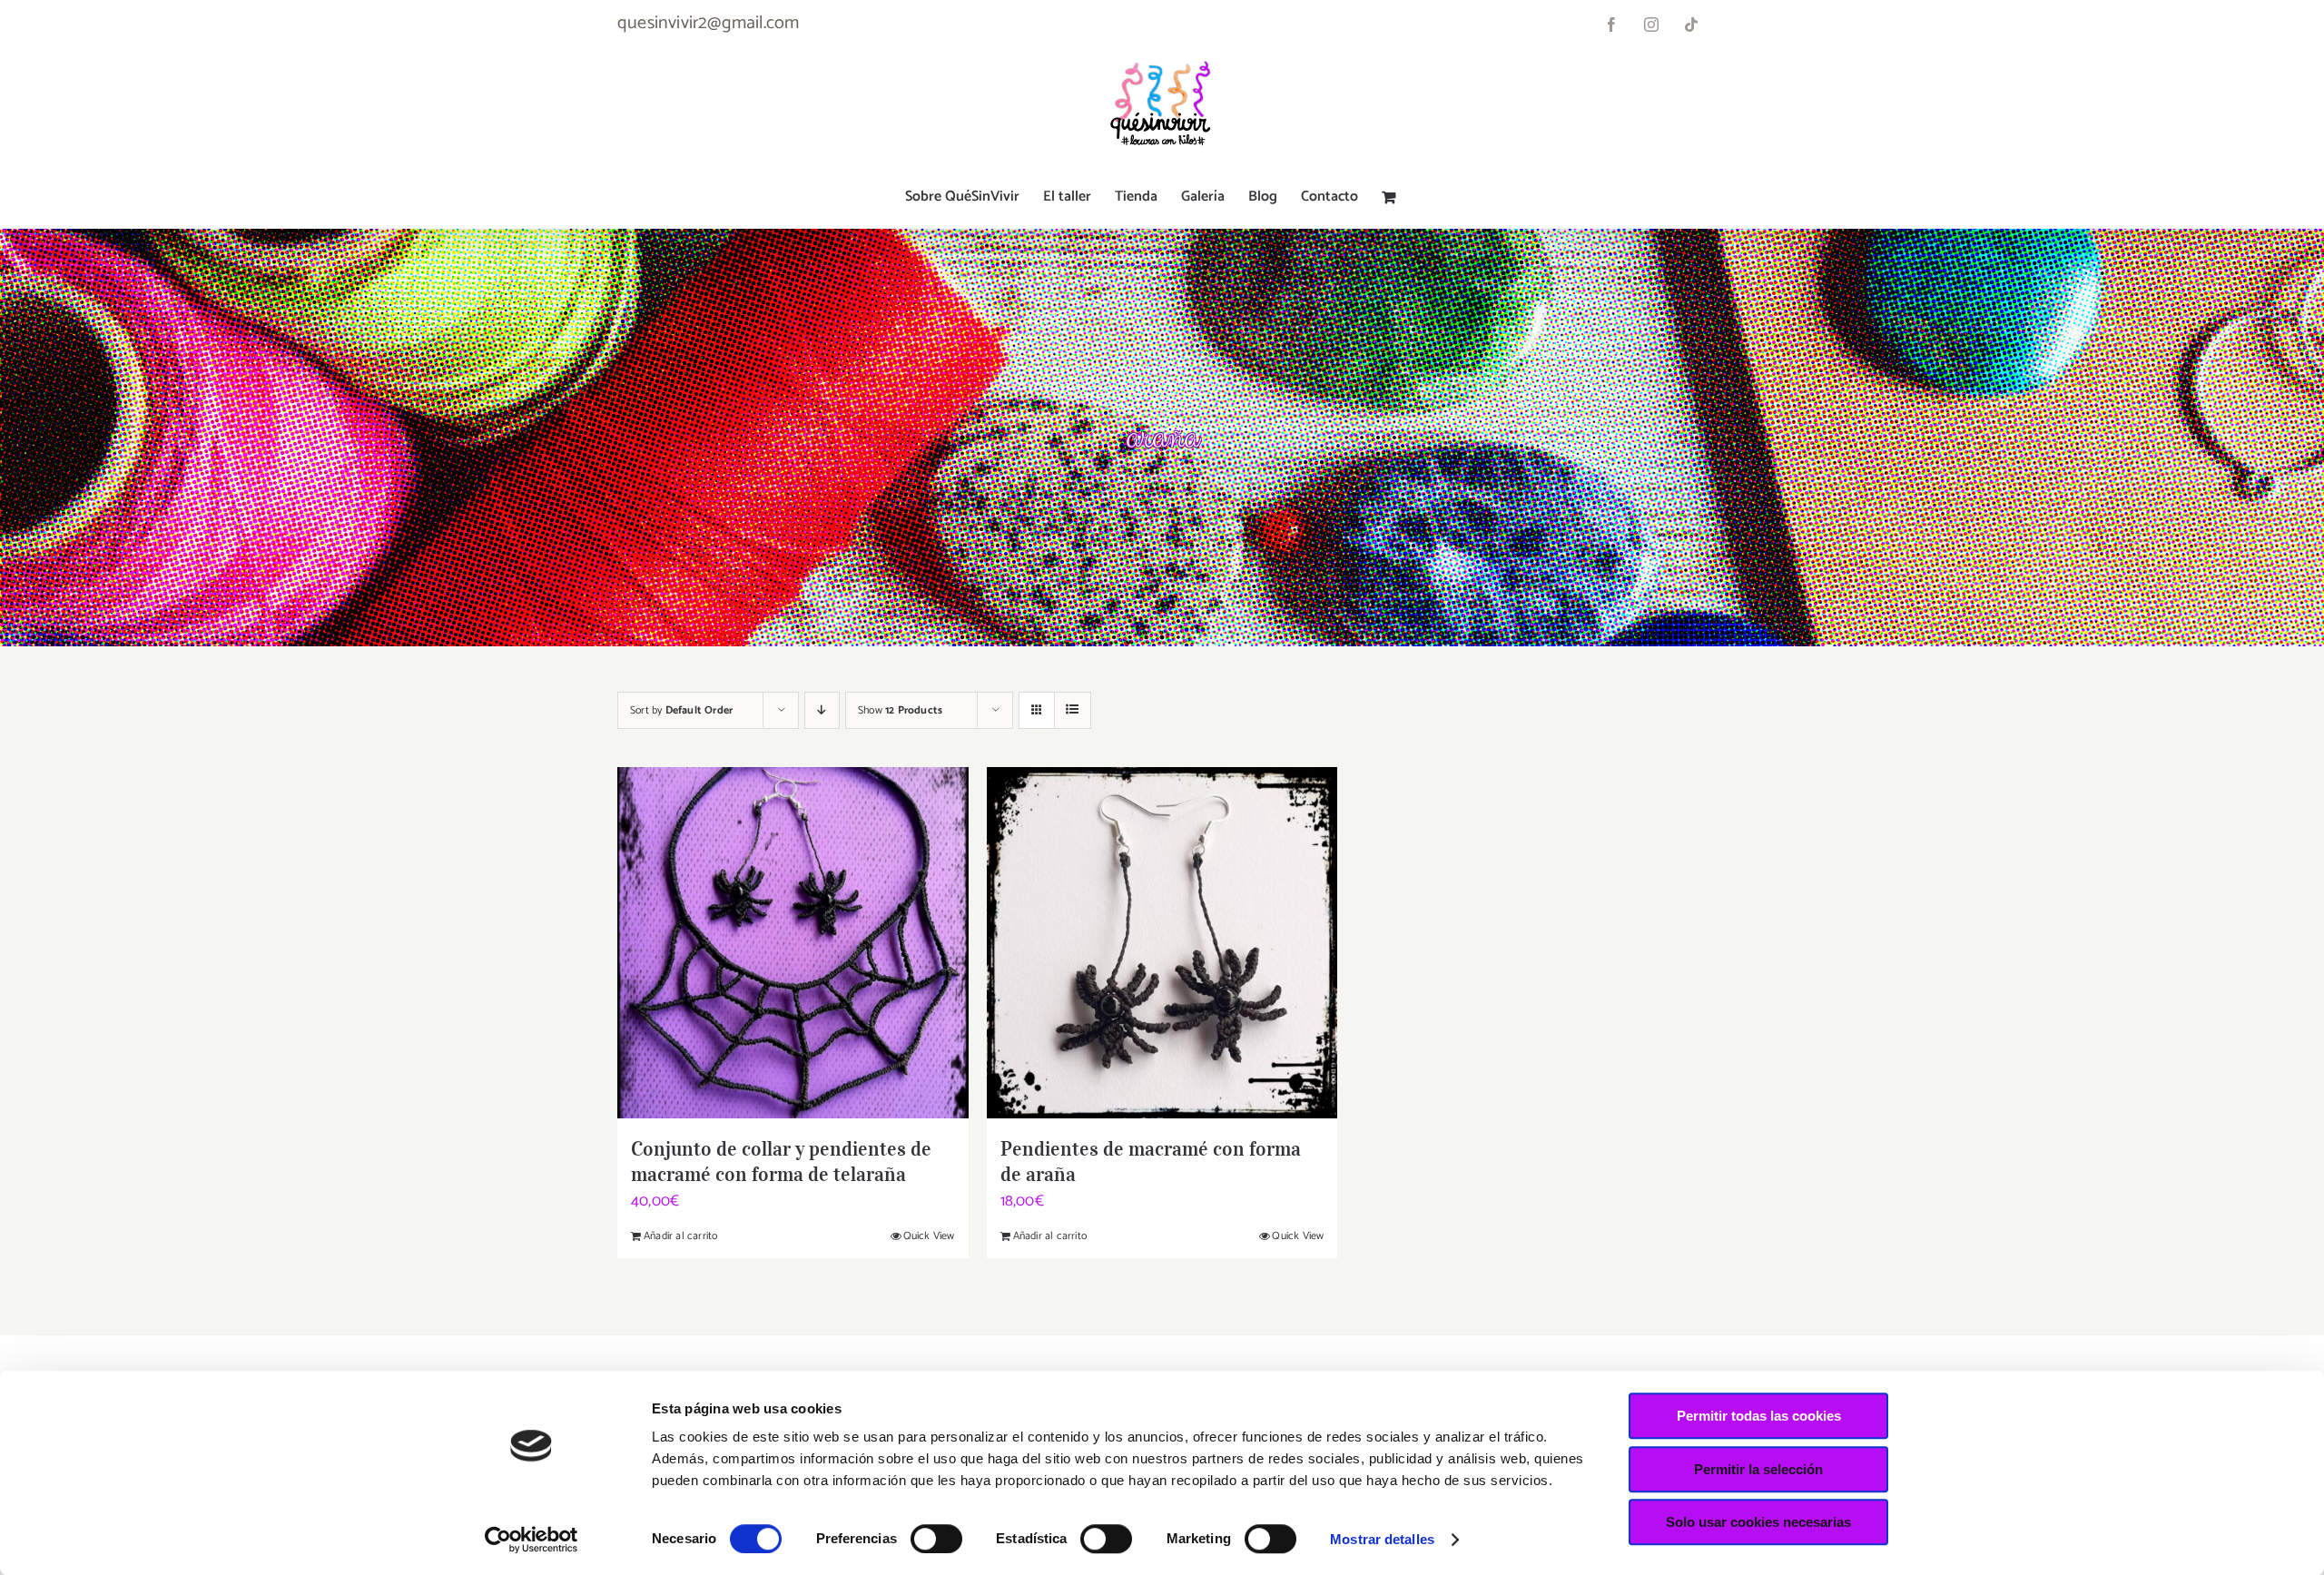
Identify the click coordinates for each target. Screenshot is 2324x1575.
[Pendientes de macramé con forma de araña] (1162, 943)
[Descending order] (822, 710)
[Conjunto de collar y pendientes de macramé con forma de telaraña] (793, 943)
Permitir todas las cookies (1759, 1416)
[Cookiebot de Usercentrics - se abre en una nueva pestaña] (532, 1540)
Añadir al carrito (680, 1236)
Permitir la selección (1758, 1469)
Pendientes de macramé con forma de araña (1151, 1161)
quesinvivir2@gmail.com (708, 23)
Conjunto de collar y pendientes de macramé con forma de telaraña (781, 1161)
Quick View (929, 1236)
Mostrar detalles (1382, 1539)
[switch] (936, 1539)
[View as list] (1073, 710)
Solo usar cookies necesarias (1758, 1522)
